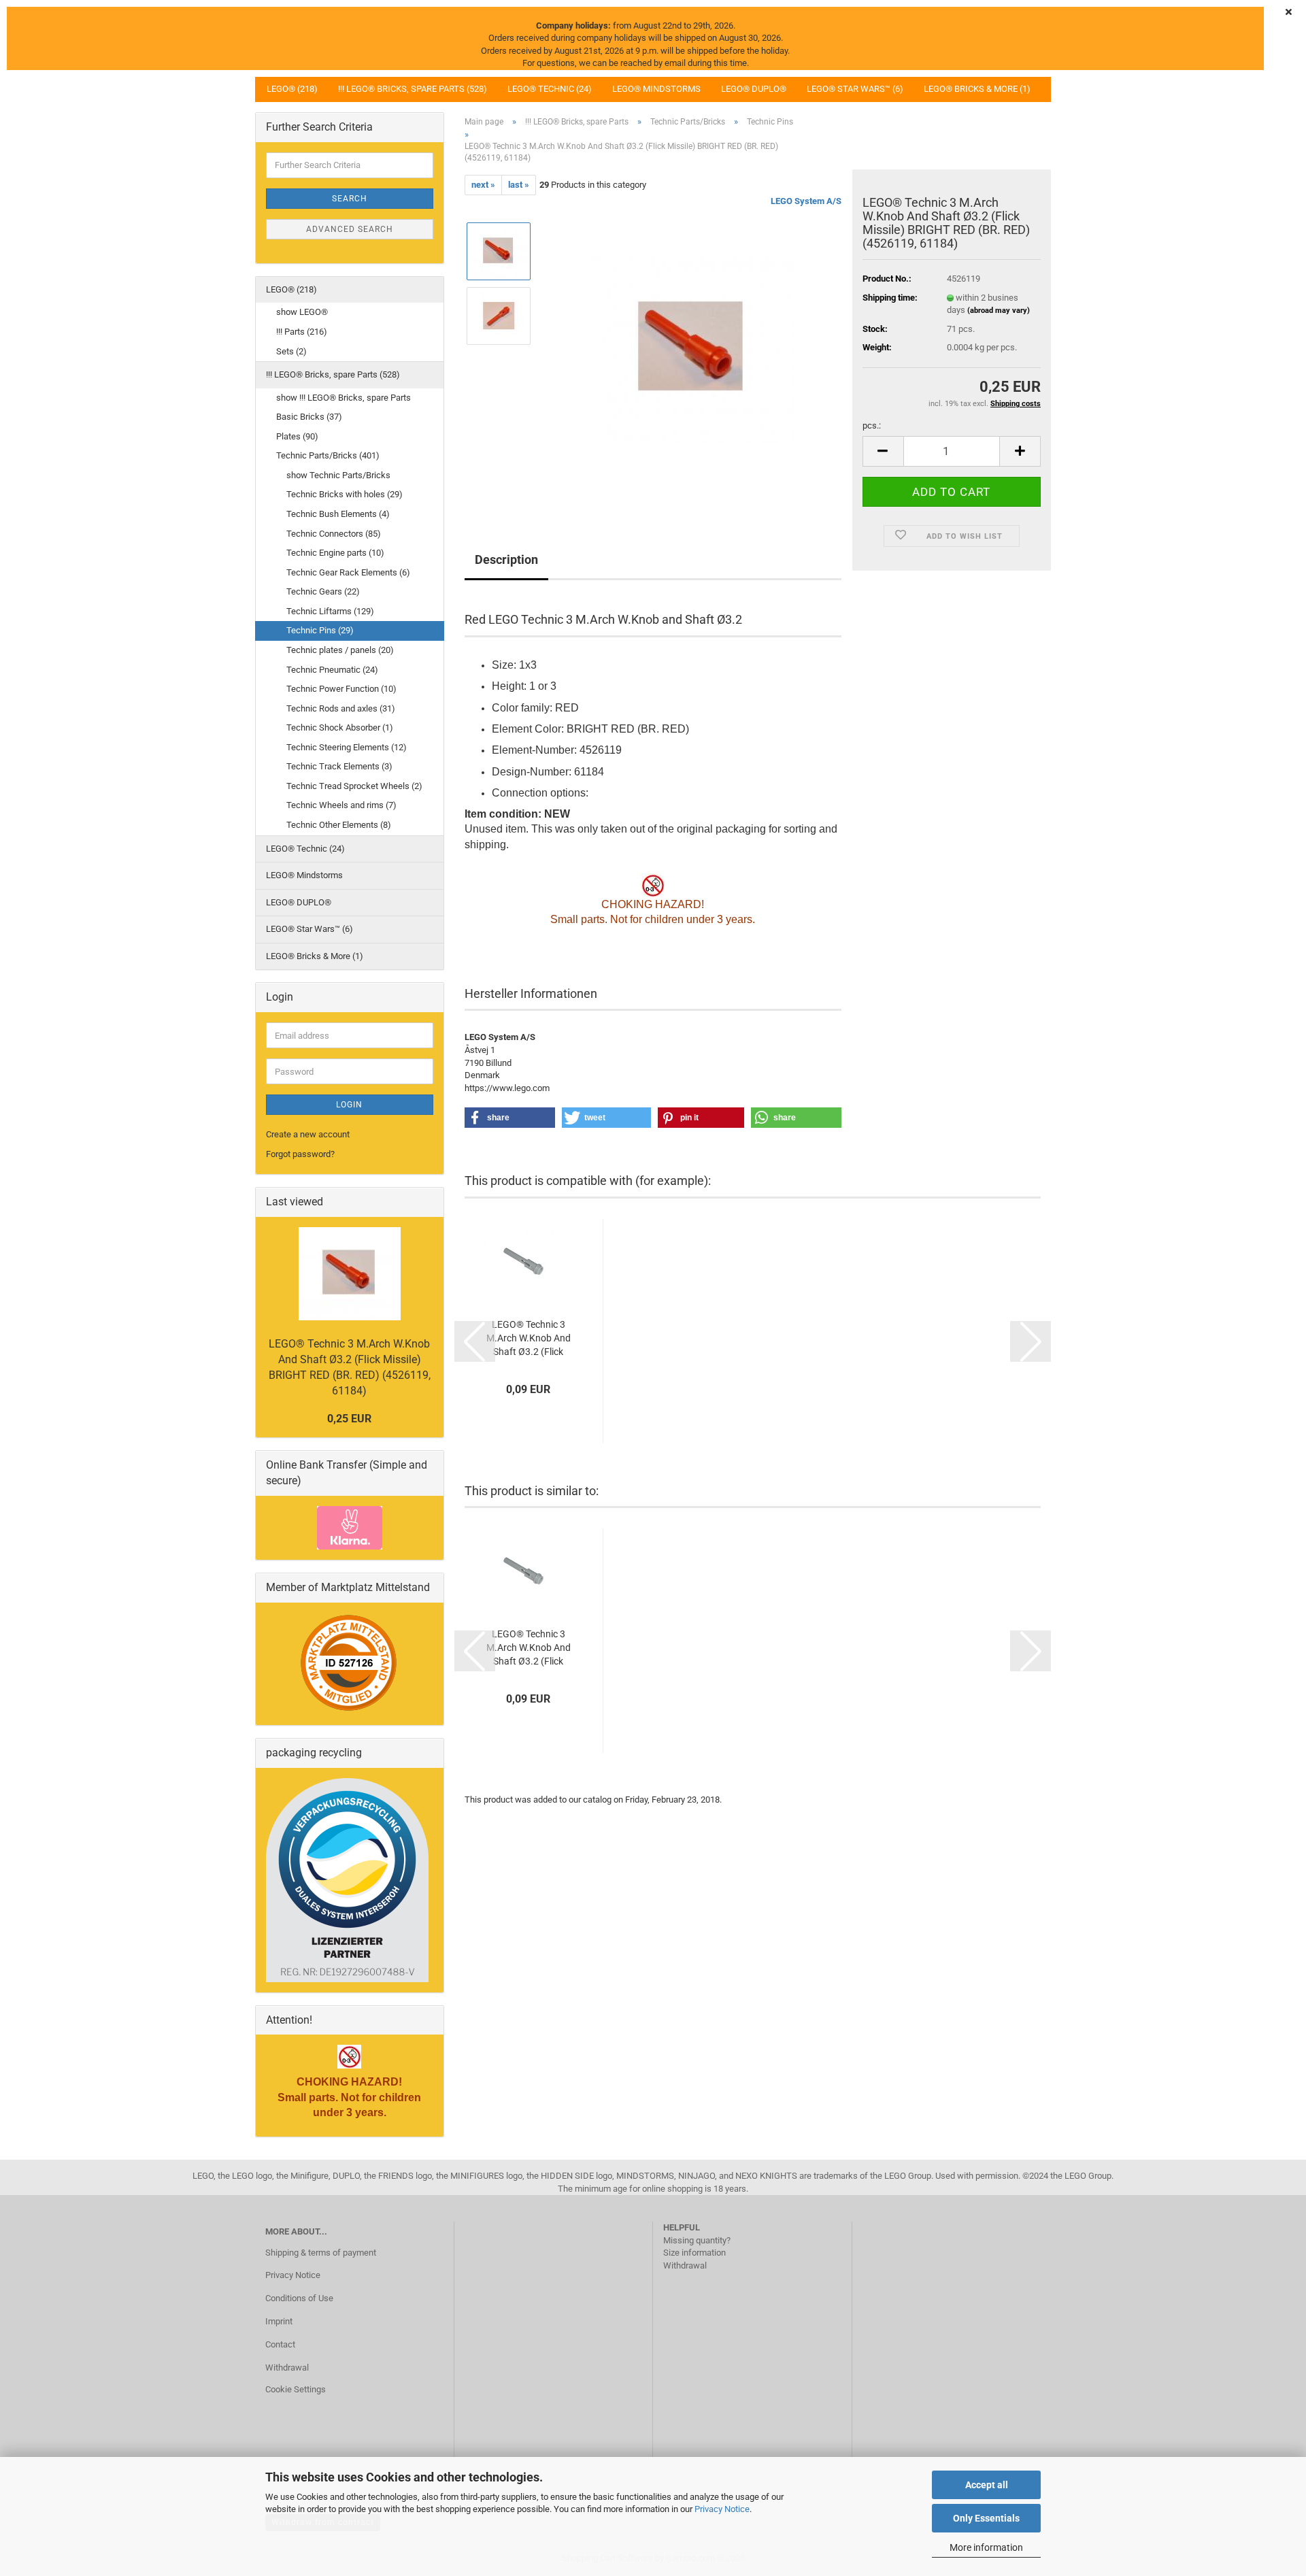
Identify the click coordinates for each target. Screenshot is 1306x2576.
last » (519, 185)
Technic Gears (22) (323, 591)
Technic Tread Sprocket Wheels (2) (354, 786)
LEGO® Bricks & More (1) (977, 89)
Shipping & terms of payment (321, 2253)
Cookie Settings (296, 2389)
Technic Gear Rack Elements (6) (348, 572)
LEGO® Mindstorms (656, 89)
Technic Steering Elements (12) (347, 747)
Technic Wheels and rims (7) (341, 805)
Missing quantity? (697, 2240)
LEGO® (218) (292, 89)
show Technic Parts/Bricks (338, 475)
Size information (694, 2253)
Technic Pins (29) (320, 630)
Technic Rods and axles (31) (341, 708)
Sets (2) (291, 351)
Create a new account (308, 1134)
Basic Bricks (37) (309, 417)
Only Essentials (986, 2518)
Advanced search (350, 229)
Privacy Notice (722, 2509)
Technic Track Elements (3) (339, 766)
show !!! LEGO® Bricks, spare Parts (344, 398)
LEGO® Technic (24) (550, 89)
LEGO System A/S (806, 201)
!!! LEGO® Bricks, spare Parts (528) (413, 89)
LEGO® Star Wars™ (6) (855, 89)
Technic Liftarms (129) (330, 611)
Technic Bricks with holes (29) (345, 494)
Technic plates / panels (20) (340, 650)
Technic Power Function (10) (341, 689)
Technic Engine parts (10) (335, 553)
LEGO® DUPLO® (754, 89)
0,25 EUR (349, 1419)
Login (349, 1105)
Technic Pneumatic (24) (332, 670)
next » (483, 185)
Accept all (987, 2485)
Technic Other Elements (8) (339, 825)
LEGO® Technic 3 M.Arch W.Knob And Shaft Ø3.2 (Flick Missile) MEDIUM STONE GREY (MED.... (529, 1339)
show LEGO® (302, 312)
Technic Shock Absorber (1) (340, 727)
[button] (883, 451)
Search (350, 199)
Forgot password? (300, 1154)
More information (986, 2547)
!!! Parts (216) (302, 332)
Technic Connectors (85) (334, 534)
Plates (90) (297, 436)
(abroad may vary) (999, 311)
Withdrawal (287, 2368)
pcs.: (872, 425)
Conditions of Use (299, 2298)
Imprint (279, 2321)
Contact (280, 2344)
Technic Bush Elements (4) (338, 514)
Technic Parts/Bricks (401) (328, 455)
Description (506, 559)
